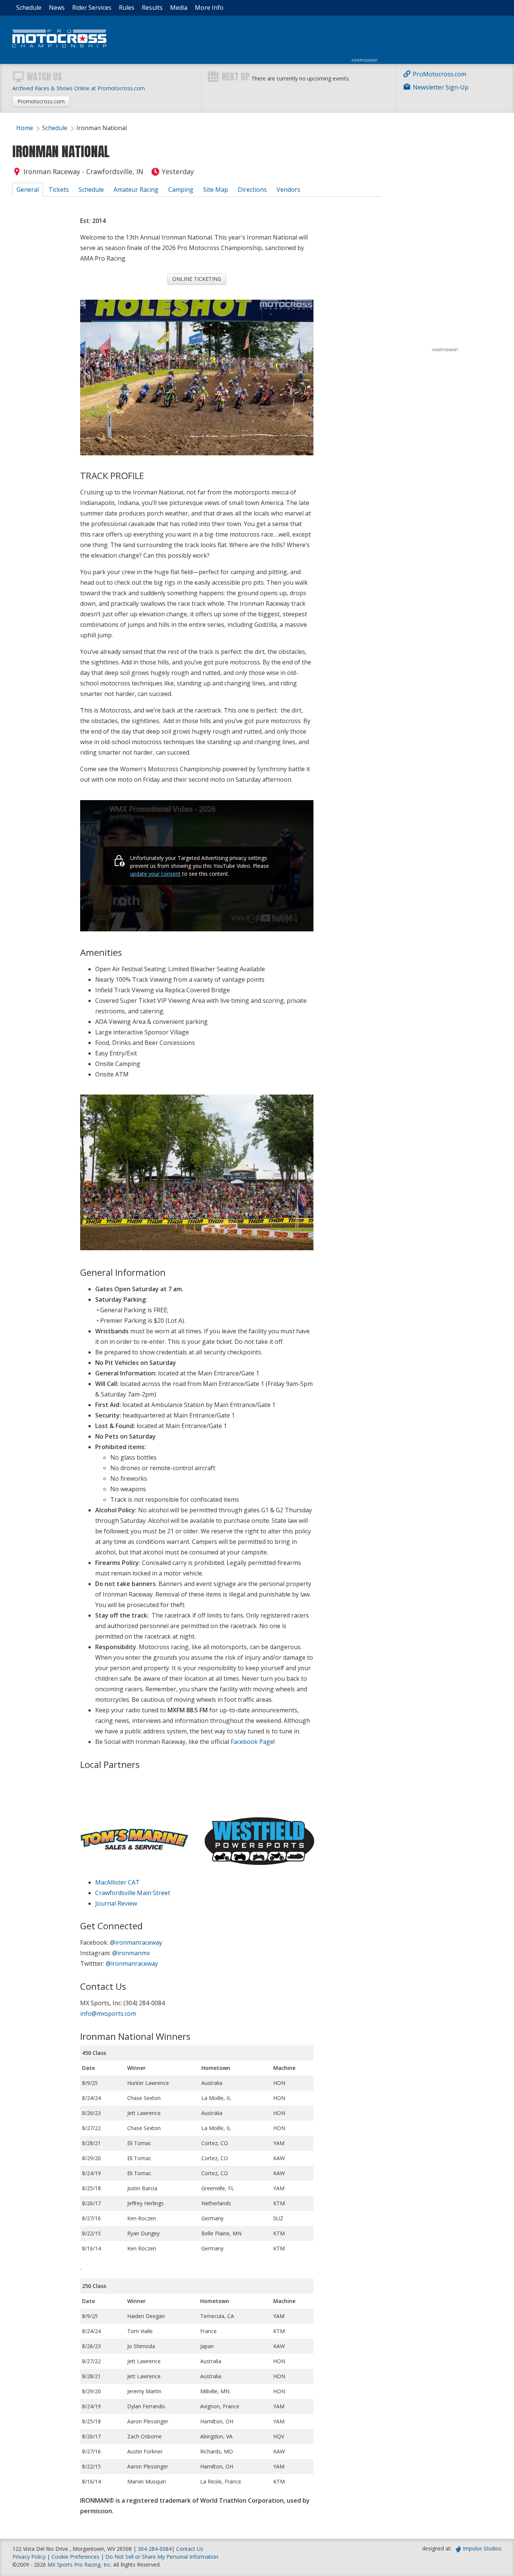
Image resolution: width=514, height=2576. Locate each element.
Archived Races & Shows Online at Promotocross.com (79, 88)
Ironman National (102, 128)
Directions (252, 190)
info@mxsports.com (108, 2013)
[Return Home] (59, 45)
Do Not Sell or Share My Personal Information (162, 2557)
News (57, 8)
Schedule (29, 8)
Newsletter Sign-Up (441, 87)
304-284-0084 (155, 2549)
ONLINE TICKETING (197, 279)
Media (179, 8)
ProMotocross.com (439, 74)
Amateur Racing (136, 190)
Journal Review (116, 1903)
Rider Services (92, 8)
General (28, 190)
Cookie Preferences (76, 2557)
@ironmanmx (131, 1953)
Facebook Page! (253, 1742)
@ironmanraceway (136, 1942)
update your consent (155, 874)
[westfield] (260, 1823)
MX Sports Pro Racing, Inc (79, 2565)
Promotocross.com (41, 101)
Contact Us (190, 2549)
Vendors (288, 190)
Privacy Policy (29, 2557)
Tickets (59, 190)
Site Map (216, 190)
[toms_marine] (133, 1823)
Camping (181, 190)
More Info (209, 8)
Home (25, 128)
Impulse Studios (482, 2548)
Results (152, 8)
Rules (127, 8)
